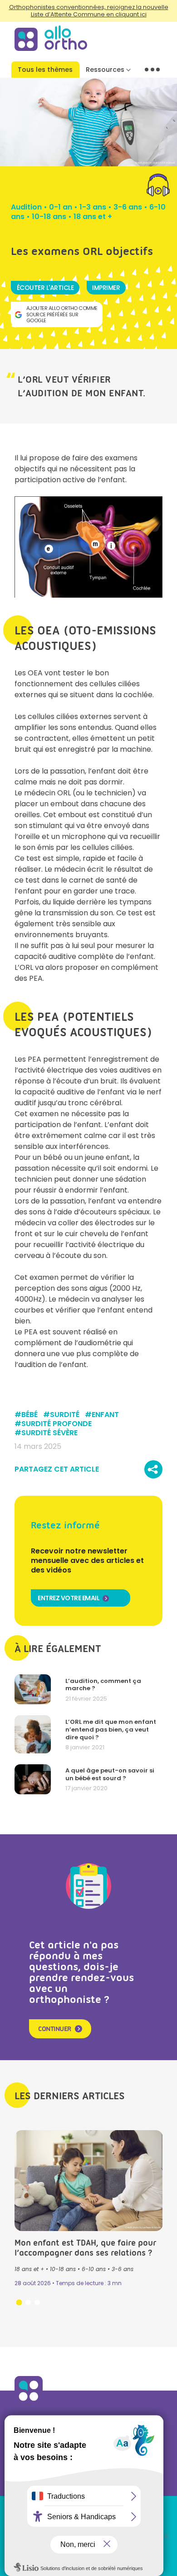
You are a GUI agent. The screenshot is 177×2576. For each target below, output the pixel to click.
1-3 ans (93, 207)
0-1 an (61, 207)
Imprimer (106, 288)
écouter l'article (45, 288)
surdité (65, 1415)
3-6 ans (128, 207)
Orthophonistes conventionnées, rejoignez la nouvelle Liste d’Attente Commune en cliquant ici (89, 11)
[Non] (166, 2536)
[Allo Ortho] (29, 2402)
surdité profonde (57, 1424)
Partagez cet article (57, 1469)
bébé (29, 1415)
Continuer (55, 2029)
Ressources (105, 70)
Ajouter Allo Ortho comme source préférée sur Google (62, 314)
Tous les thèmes (45, 70)
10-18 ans (49, 217)
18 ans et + (93, 217)
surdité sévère (49, 1433)
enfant (105, 1415)
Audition (26, 207)
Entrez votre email (69, 1598)
